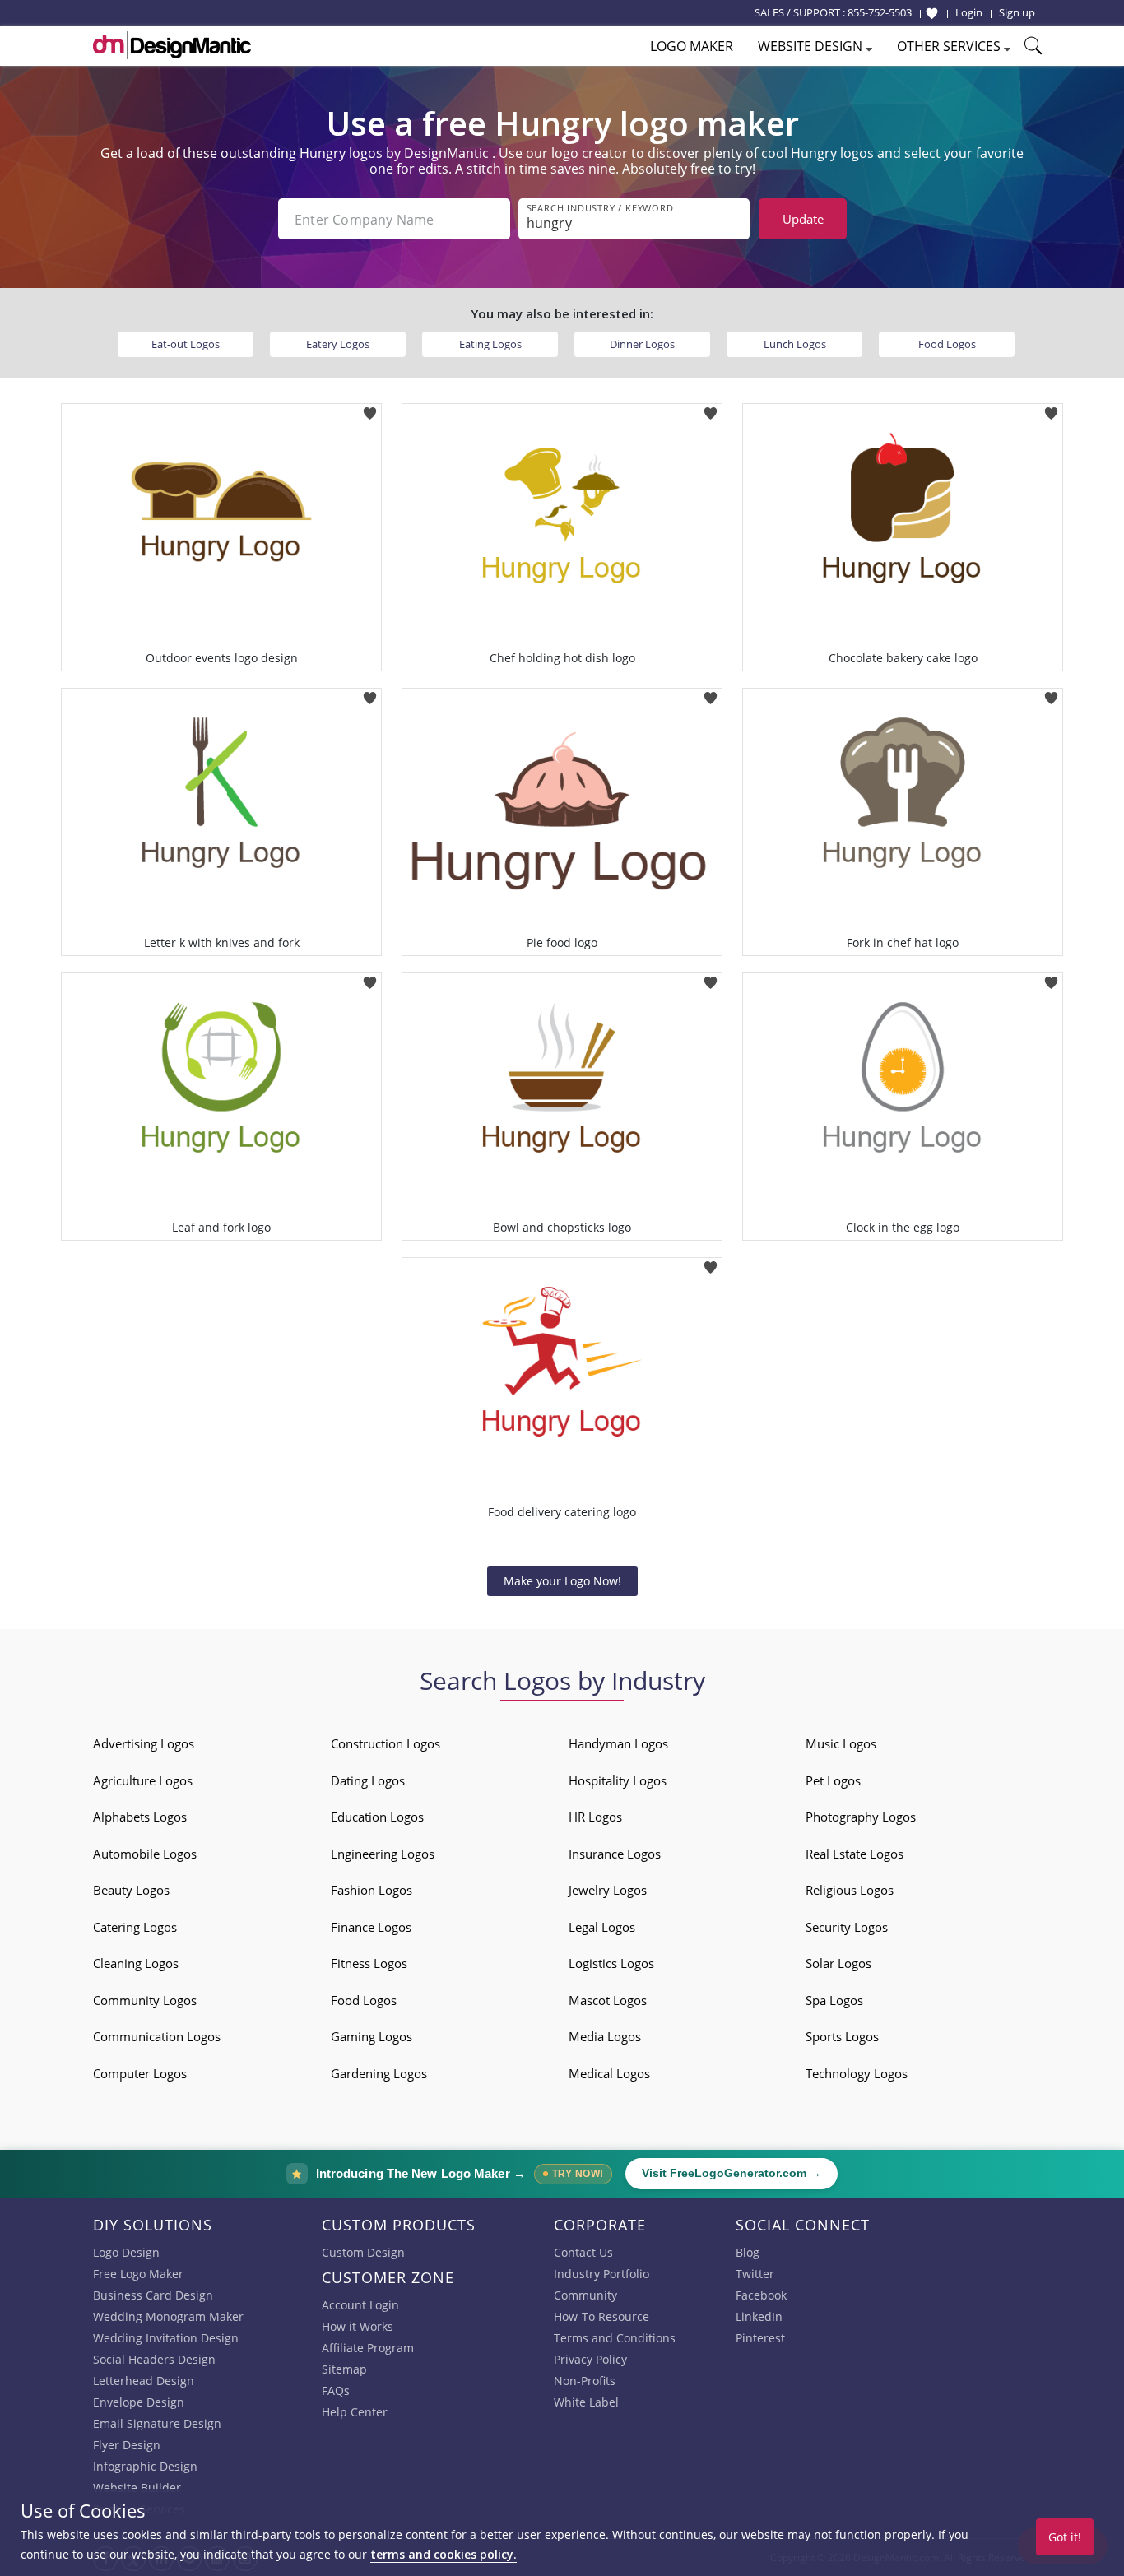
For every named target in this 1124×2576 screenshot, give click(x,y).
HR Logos (595, 1817)
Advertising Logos (144, 1743)
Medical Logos (609, 2073)
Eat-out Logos (186, 344)
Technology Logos (857, 2073)
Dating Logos (368, 1780)
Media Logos (605, 2036)
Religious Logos (850, 1890)
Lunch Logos (795, 344)
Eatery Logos (338, 344)
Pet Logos (833, 1780)
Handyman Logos (618, 1743)
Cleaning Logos (136, 1963)
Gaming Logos (372, 2036)
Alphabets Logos (140, 1817)
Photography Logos (861, 1817)
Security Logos (847, 1927)
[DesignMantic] (172, 45)
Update (803, 219)
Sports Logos (842, 2036)
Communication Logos (157, 2036)
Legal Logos (602, 1927)
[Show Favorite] (932, 13)
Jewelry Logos (608, 1890)
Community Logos (145, 2000)
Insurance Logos (615, 1854)
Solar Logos (838, 1963)
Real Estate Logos (855, 1854)
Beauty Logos (131, 1890)
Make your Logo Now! (562, 1581)
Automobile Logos (145, 1854)
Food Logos (947, 344)
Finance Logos (371, 1927)
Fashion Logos (372, 1890)
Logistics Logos (611, 1963)
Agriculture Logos (143, 1780)
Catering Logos (135, 1927)
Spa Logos (834, 2000)
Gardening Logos (379, 2073)
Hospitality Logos (618, 1780)
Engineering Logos (383, 1854)
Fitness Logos (369, 1963)
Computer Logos (140, 2073)
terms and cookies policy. (444, 2554)
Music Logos (841, 1743)
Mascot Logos (608, 2000)
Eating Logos (490, 344)
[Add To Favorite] (370, 408)
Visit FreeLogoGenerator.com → (732, 2173)
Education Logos (377, 1817)
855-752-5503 (880, 12)
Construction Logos (386, 1743)
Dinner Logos (642, 344)
